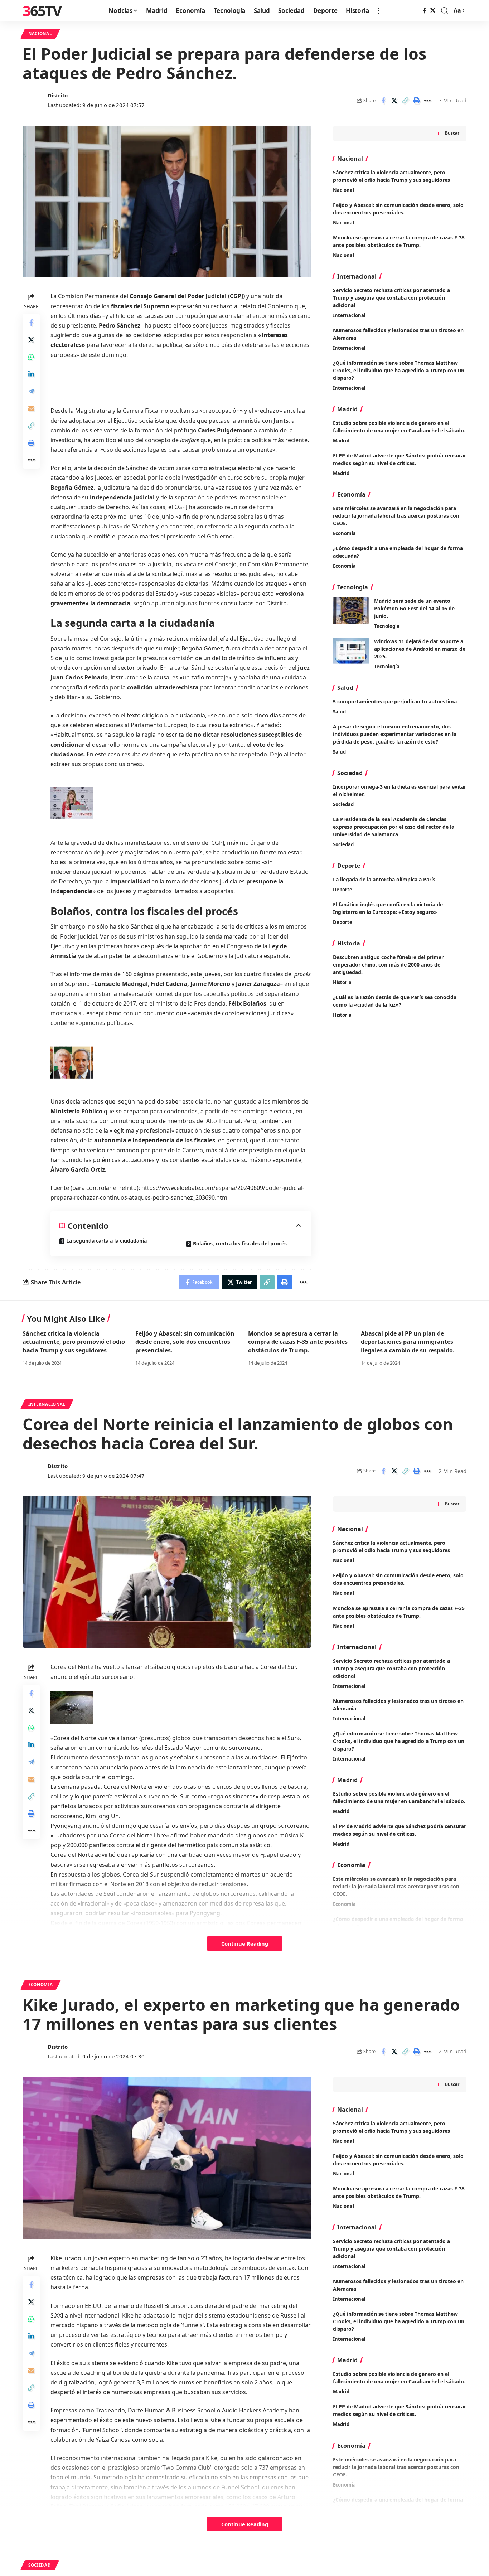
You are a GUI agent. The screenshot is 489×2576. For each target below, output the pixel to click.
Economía (344, 533)
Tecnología (387, 626)
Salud (339, 712)
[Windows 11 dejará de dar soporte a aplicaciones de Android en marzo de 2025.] (351, 651)
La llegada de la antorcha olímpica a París (384, 879)
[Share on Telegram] (31, 391)
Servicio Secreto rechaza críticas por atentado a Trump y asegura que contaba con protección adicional (391, 298)
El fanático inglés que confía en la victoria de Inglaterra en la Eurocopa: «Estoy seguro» (388, 908)
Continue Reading (245, 1943)
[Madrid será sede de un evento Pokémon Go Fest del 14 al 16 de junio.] (351, 611)
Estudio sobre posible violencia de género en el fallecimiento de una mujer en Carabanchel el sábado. (399, 427)
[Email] (31, 408)
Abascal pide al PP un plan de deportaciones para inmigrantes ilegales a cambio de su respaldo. (408, 1342)
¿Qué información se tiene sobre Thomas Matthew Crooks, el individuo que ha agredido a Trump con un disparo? (399, 370)
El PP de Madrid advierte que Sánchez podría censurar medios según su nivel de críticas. (400, 459)
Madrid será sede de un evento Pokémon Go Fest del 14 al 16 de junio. (414, 608)
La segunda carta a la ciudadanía (106, 1241)
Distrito (58, 95)
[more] (378, 11)
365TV (42, 11)
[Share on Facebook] (383, 101)
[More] (427, 101)
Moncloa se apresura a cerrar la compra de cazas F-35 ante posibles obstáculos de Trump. (298, 1342)
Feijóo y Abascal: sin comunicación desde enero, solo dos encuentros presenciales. (185, 1342)
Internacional (349, 315)
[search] (445, 11)
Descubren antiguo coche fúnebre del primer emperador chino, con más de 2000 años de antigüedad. (388, 965)
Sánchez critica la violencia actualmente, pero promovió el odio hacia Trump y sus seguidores (74, 1342)
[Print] (416, 101)
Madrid (341, 441)
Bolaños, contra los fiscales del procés (240, 1243)
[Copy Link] (405, 101)
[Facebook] (425, 11)
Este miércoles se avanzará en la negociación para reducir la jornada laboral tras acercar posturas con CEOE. (396, 516)
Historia (342, 982)
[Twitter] (433, 11)
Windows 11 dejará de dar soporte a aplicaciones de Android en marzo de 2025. (420, 649)
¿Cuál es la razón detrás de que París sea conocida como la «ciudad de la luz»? (395, 1001)
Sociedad (343, 804)
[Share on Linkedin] (31, 374)
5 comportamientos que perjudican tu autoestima (395, 701)
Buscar (452, 133)
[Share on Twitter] (394, 101)
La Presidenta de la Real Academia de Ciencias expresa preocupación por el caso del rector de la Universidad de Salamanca (394, 827)
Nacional (40, 33)
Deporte (343, 890)
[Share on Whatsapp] (31, 357)
